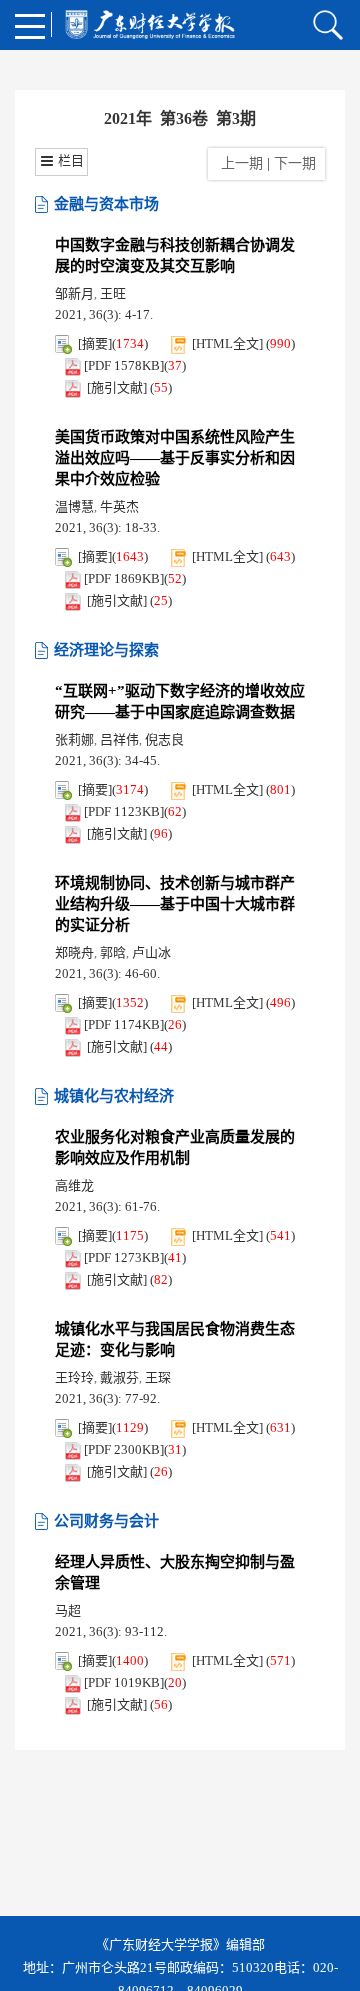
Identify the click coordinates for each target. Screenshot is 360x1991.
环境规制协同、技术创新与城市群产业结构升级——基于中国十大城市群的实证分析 (175, 904)
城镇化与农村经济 (114, 1096)
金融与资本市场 (106, 204)
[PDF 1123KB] (124, 811)
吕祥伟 (119, 739)
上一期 (238, 163)
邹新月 (74, 293)
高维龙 (74, 1185)
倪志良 (164, 739)
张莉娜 (74, 739)
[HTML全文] (227, 343)
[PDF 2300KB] (124, 1449)
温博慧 (74, 506)
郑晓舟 (74, 952)
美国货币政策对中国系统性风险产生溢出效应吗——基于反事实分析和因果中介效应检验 (175, 458)
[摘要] (95, 343)
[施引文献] (117, 387)
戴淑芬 (119, 1377)
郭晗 (113, 952)
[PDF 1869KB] (124, 578)
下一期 (297, 163)
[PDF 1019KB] (124, 1682)
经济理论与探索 (106, 650)
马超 (68, 1610)
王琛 (158, 1377)
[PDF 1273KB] (124, 1257)
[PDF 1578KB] (124, 365)
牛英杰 (119, 506)
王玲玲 (74, 1377)
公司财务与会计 (106, 1521)
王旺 (113, 293)
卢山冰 (151, 952)
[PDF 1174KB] (124, 1024)
